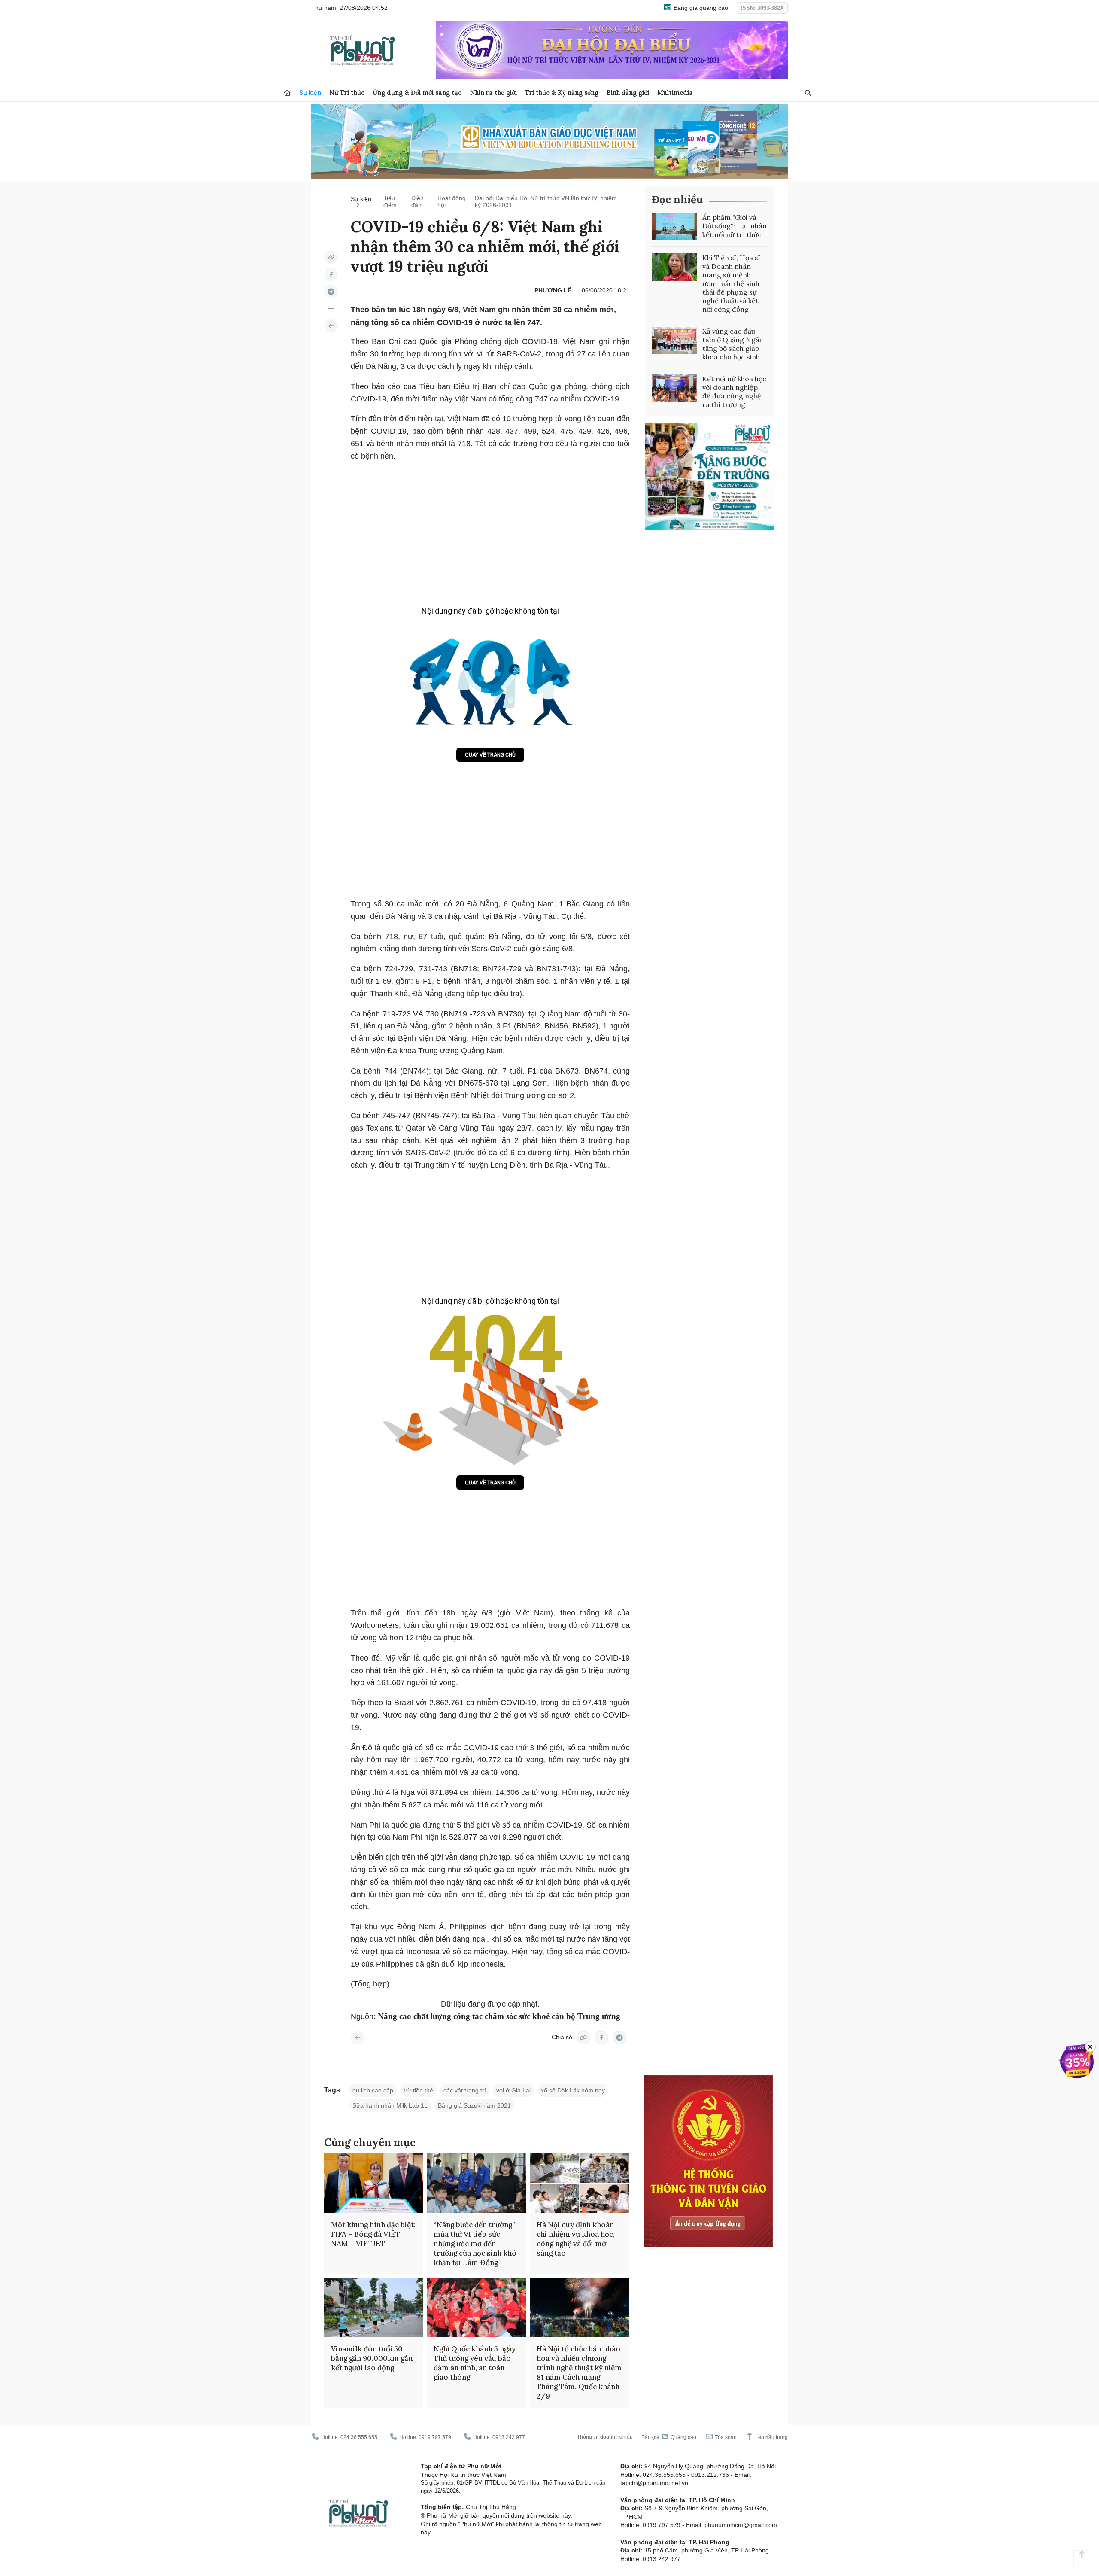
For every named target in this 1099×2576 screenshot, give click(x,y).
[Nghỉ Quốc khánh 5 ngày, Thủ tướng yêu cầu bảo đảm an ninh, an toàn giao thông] (476, 2307)
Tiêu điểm (390, 201)
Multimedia (675, 93)
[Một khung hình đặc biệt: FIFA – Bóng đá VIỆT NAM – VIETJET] (374, 2183)
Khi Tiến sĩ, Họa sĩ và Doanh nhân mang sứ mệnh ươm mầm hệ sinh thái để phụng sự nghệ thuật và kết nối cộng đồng (731, 283)
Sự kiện (310, 93)
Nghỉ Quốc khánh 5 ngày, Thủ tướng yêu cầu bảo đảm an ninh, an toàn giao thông (475, 2363)
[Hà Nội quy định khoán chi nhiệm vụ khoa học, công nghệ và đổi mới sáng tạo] (579, 2183)
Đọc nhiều (677, 199)
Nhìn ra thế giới (493, 93)
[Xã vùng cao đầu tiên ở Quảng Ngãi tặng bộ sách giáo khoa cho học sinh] (674, 341)
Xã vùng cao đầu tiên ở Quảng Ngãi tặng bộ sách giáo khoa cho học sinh (732, 344)
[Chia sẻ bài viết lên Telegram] (331, 292)
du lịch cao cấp (373, 2090)
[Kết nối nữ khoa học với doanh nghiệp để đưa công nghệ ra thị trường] (674, 388)
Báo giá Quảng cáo (669, 2437)
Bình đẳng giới (628, 93)
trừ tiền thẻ (418, 2090)
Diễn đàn (417, 201)
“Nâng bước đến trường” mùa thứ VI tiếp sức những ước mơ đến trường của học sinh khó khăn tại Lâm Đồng (475, 2244)
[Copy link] (331, 257)
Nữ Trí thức (347, 93)
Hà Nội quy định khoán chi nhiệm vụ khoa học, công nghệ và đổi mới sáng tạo (576, 2239)
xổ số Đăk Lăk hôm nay (573, 2090)
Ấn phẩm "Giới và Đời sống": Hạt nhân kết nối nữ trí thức (735, 226)
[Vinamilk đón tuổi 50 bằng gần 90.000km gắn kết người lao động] (374, 2307)
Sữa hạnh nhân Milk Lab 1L (390, 2105)
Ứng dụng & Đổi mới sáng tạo (417, 93)
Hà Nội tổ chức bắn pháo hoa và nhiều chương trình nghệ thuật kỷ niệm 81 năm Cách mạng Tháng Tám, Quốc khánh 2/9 (579, 2372)
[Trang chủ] (287, 93)
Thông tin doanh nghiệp (605, 2437)
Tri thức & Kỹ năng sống (562, 93)
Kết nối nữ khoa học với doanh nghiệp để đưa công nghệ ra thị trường (734, 392)
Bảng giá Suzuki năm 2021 (474, 2105)
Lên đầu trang (771, 2437)
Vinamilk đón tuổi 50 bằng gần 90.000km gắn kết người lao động (372, 2358)
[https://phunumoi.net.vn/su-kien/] (331, 326)
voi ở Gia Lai (513, 2090)
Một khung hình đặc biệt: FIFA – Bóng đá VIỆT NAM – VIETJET (373, 2234)
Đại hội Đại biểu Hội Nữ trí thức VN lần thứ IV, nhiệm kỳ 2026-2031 (546, 201)
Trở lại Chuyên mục (358, 2038)
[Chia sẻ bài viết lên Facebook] (331, 274)
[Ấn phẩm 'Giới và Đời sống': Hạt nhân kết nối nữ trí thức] (674, 227)
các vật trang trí (465, 2090)
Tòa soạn (725, 2437)
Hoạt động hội (452, 201)
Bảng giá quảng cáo (700, 8)
